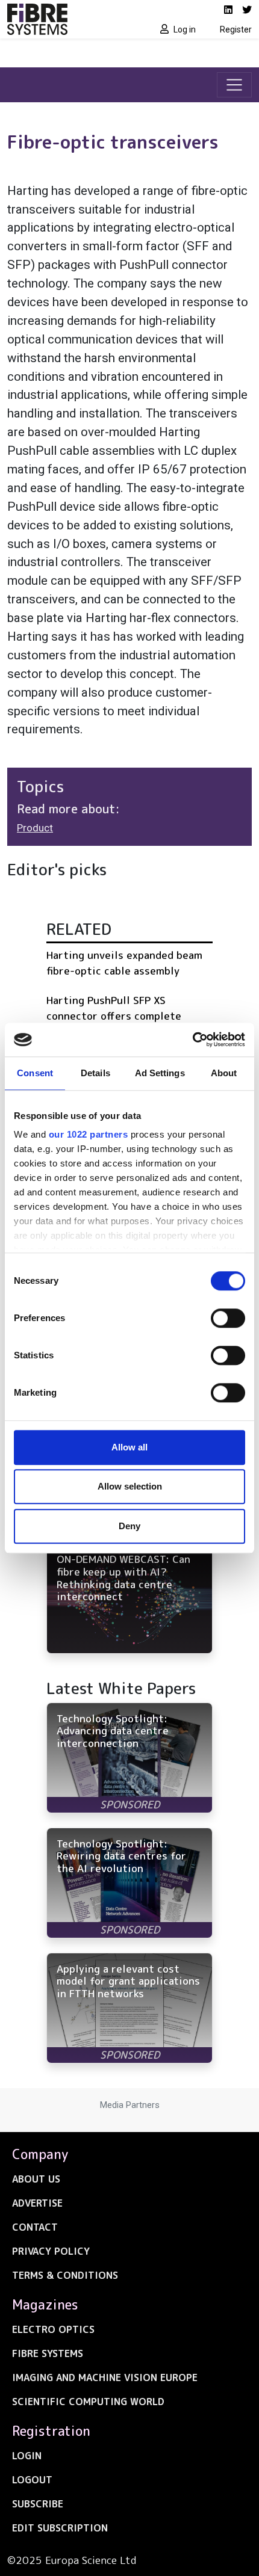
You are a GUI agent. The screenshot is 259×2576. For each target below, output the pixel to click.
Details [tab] (95, 1073)
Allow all (129, 1447)
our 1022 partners (89, 1134)
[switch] (228, 1318)
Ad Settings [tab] (160, 1073)
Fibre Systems (48, 2353)
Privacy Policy (51, 2251)
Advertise (37, 2203)
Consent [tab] (35, 1073)
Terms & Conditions (65, 2275)
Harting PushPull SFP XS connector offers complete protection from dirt (114, 1015)
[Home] (65, 19)
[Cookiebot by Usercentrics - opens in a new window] (192, 1040)
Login (27, 2456)
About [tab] (224, 1073)
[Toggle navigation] (234, 85)
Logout (32, 2480)
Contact (35, 2227)
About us (36, 2179)
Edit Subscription (60, 2528)
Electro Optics (53, 2329)
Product (35, 828)
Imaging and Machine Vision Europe (105, 2377)
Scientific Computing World (88, 2402)
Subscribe (38, 2504)
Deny (129, 1526)
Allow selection (130, 1486)
